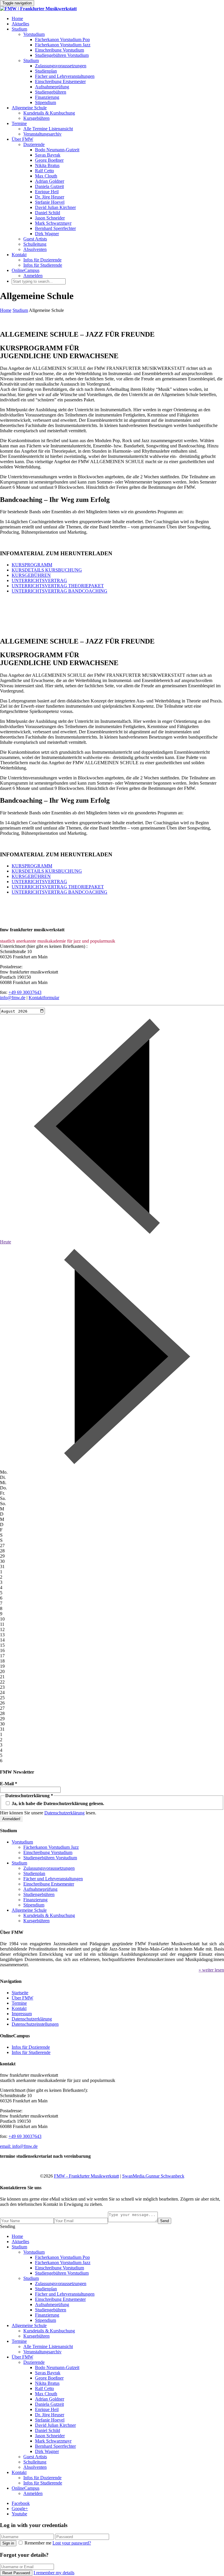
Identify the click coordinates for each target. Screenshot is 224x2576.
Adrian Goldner (50, 181)
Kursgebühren (36, 118)
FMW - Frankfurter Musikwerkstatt (86, 2176)
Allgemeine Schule (29, 108)
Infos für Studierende (43, 265)
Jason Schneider (50, 218)
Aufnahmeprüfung (52, 87)
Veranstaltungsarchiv (42, 134)
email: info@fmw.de (19, 2146)
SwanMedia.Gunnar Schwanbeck (153, 2176)
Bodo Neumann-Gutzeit (57, 150)
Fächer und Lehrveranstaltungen (65, 76)
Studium (19, 29)
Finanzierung (47, 97)
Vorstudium (34, 34)
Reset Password (16, 2573)
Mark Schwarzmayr (53, 223)
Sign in (8, 2543)
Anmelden (33, 276)
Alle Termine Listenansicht (48, 129)
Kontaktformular (44, 998)
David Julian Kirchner (55, 207)
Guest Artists (35, 239)
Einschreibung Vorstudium (60, 50)
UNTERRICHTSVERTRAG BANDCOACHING (60, 591)
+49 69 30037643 (25, 992)
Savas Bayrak (48, 155)
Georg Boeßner (49, 160)
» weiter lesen (211, 1970)
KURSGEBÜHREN (31, 575)
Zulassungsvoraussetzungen (61, 66)
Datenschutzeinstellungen (35, 2024)
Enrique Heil (47, 192)
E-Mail (9, 1784)
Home (17, 19)
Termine (19, 123)
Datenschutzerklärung (64, 1813)
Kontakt (19, 255)
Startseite (20, 1993)
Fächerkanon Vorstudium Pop (62, 39)
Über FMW (22, 139)
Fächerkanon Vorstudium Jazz (63, 45)
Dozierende (34, 144)
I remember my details (54, 2573)
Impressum (22, 2014)
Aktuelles (20, 24)
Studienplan (46, 71)
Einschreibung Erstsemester (60, 81)
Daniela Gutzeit (49, 186)
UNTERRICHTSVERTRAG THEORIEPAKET (58, 586)
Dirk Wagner (47, 234)
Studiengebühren (51, 92)
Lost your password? (72, 2543)
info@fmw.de (13, 998)
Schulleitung (35, 244)
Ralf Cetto (44, 171)
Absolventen (35, 249)
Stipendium (45, 102)
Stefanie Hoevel (50, 202)
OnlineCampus (26, 270)
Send (164, 2221)
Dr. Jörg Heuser (50, 197)
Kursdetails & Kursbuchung (49, 113)
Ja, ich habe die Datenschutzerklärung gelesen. (57, 1803)
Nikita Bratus (47, 165)
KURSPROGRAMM (32, 565)
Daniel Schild (48, 213)
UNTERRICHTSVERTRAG (39, 580)
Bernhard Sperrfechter (55, 228)
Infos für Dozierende (42, 260)
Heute (6, 1242)
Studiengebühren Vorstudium (62, 55)
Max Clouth (46, 176)
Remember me (38, 2543)
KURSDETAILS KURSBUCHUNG (47, 570)
